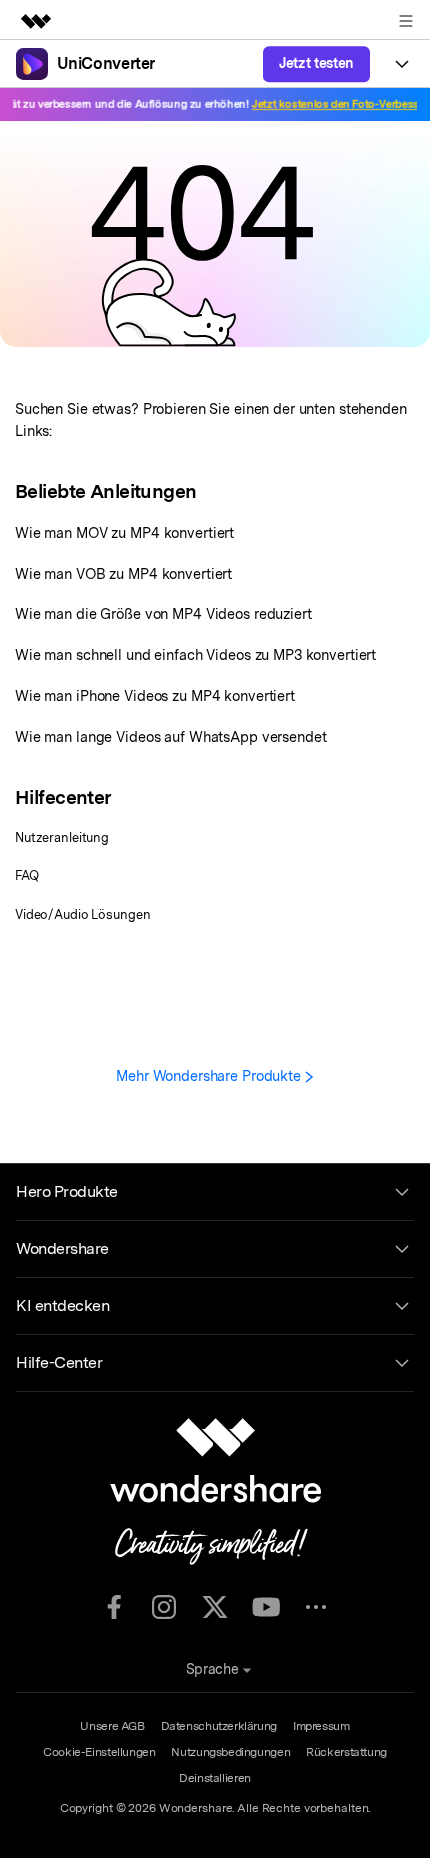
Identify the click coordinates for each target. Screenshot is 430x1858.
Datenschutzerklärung (219, 1726)
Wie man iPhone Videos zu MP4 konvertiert (155, 695)
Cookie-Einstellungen (99, 1752)
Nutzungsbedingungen (230, 1752)
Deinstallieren (215, 1778)
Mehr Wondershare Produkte (210, 1075)
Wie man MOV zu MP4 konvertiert (124, 532)
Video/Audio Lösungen (82, 914)
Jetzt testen (316, 63)
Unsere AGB (112, 1726)
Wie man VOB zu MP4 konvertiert (123, 573)
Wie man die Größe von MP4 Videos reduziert (163, 613)
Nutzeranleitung (62, 837)
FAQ (27, 875)
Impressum (321, 1726)
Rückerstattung (346, 1752)
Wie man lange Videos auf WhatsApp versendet (171, 736)
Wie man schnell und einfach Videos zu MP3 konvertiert (195, 654)
